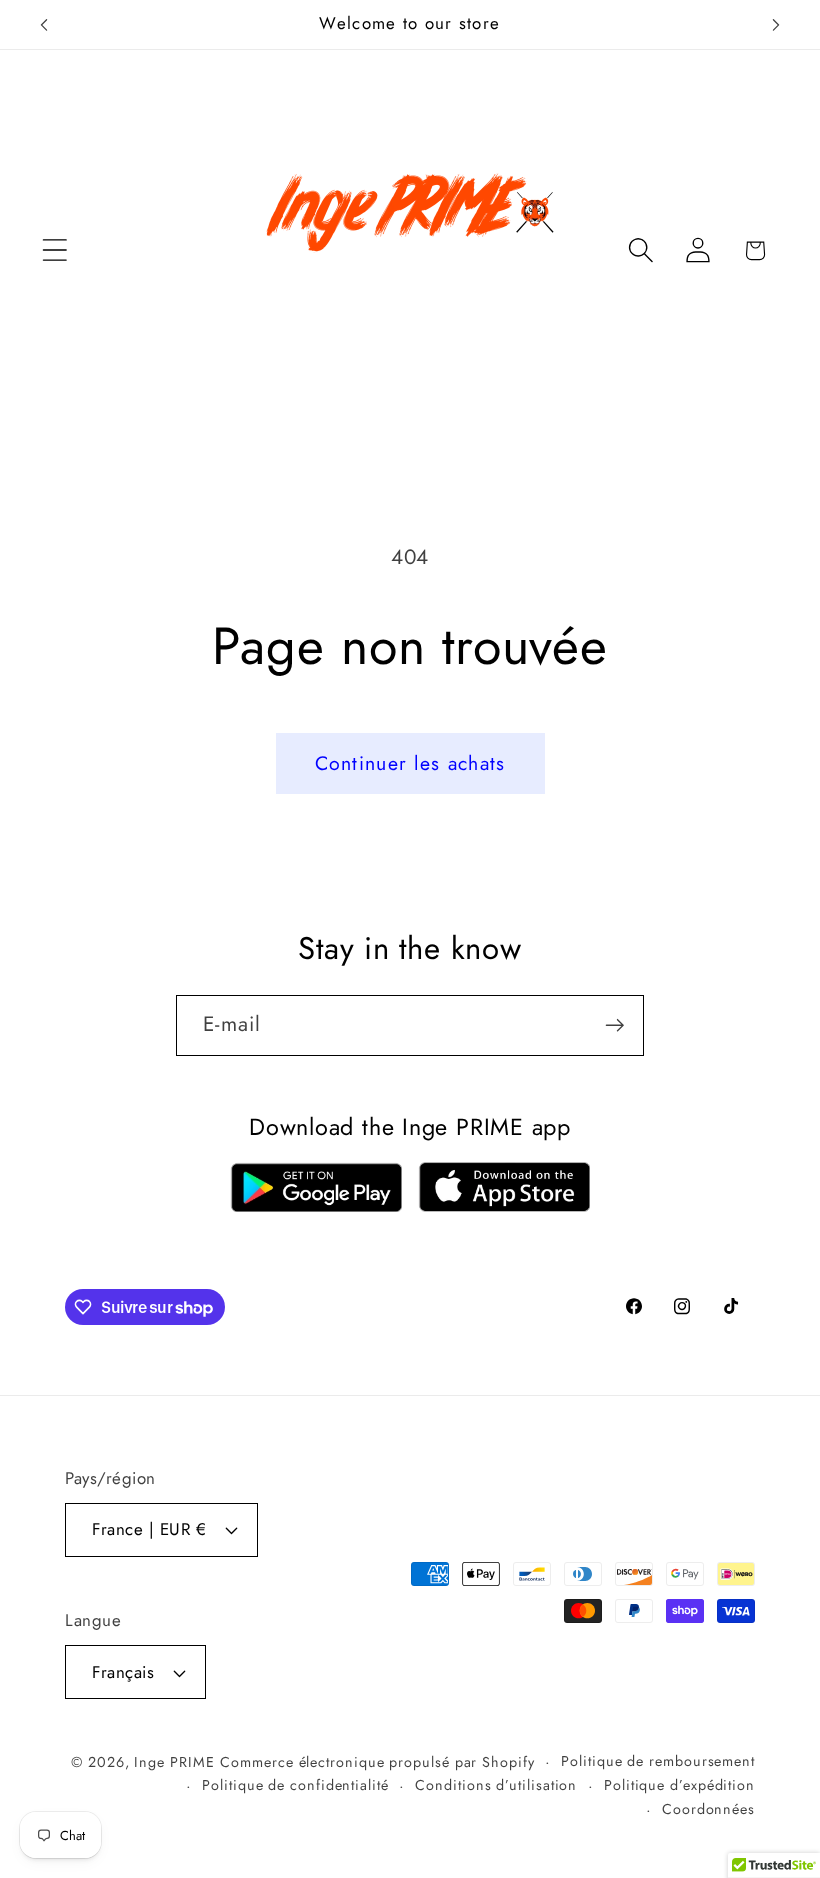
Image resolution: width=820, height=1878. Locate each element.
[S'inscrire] (614, 1025)
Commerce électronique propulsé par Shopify (377, 1762)
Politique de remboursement (658, 1761)
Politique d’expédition (679, 1785)
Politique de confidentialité (295, 1785)
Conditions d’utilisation (496, 1785)
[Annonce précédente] (44, 25)
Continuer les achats (410, 763)
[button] (54, 250)
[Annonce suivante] (776, 25)
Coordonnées (708, 1809)
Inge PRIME (174, 1762)
